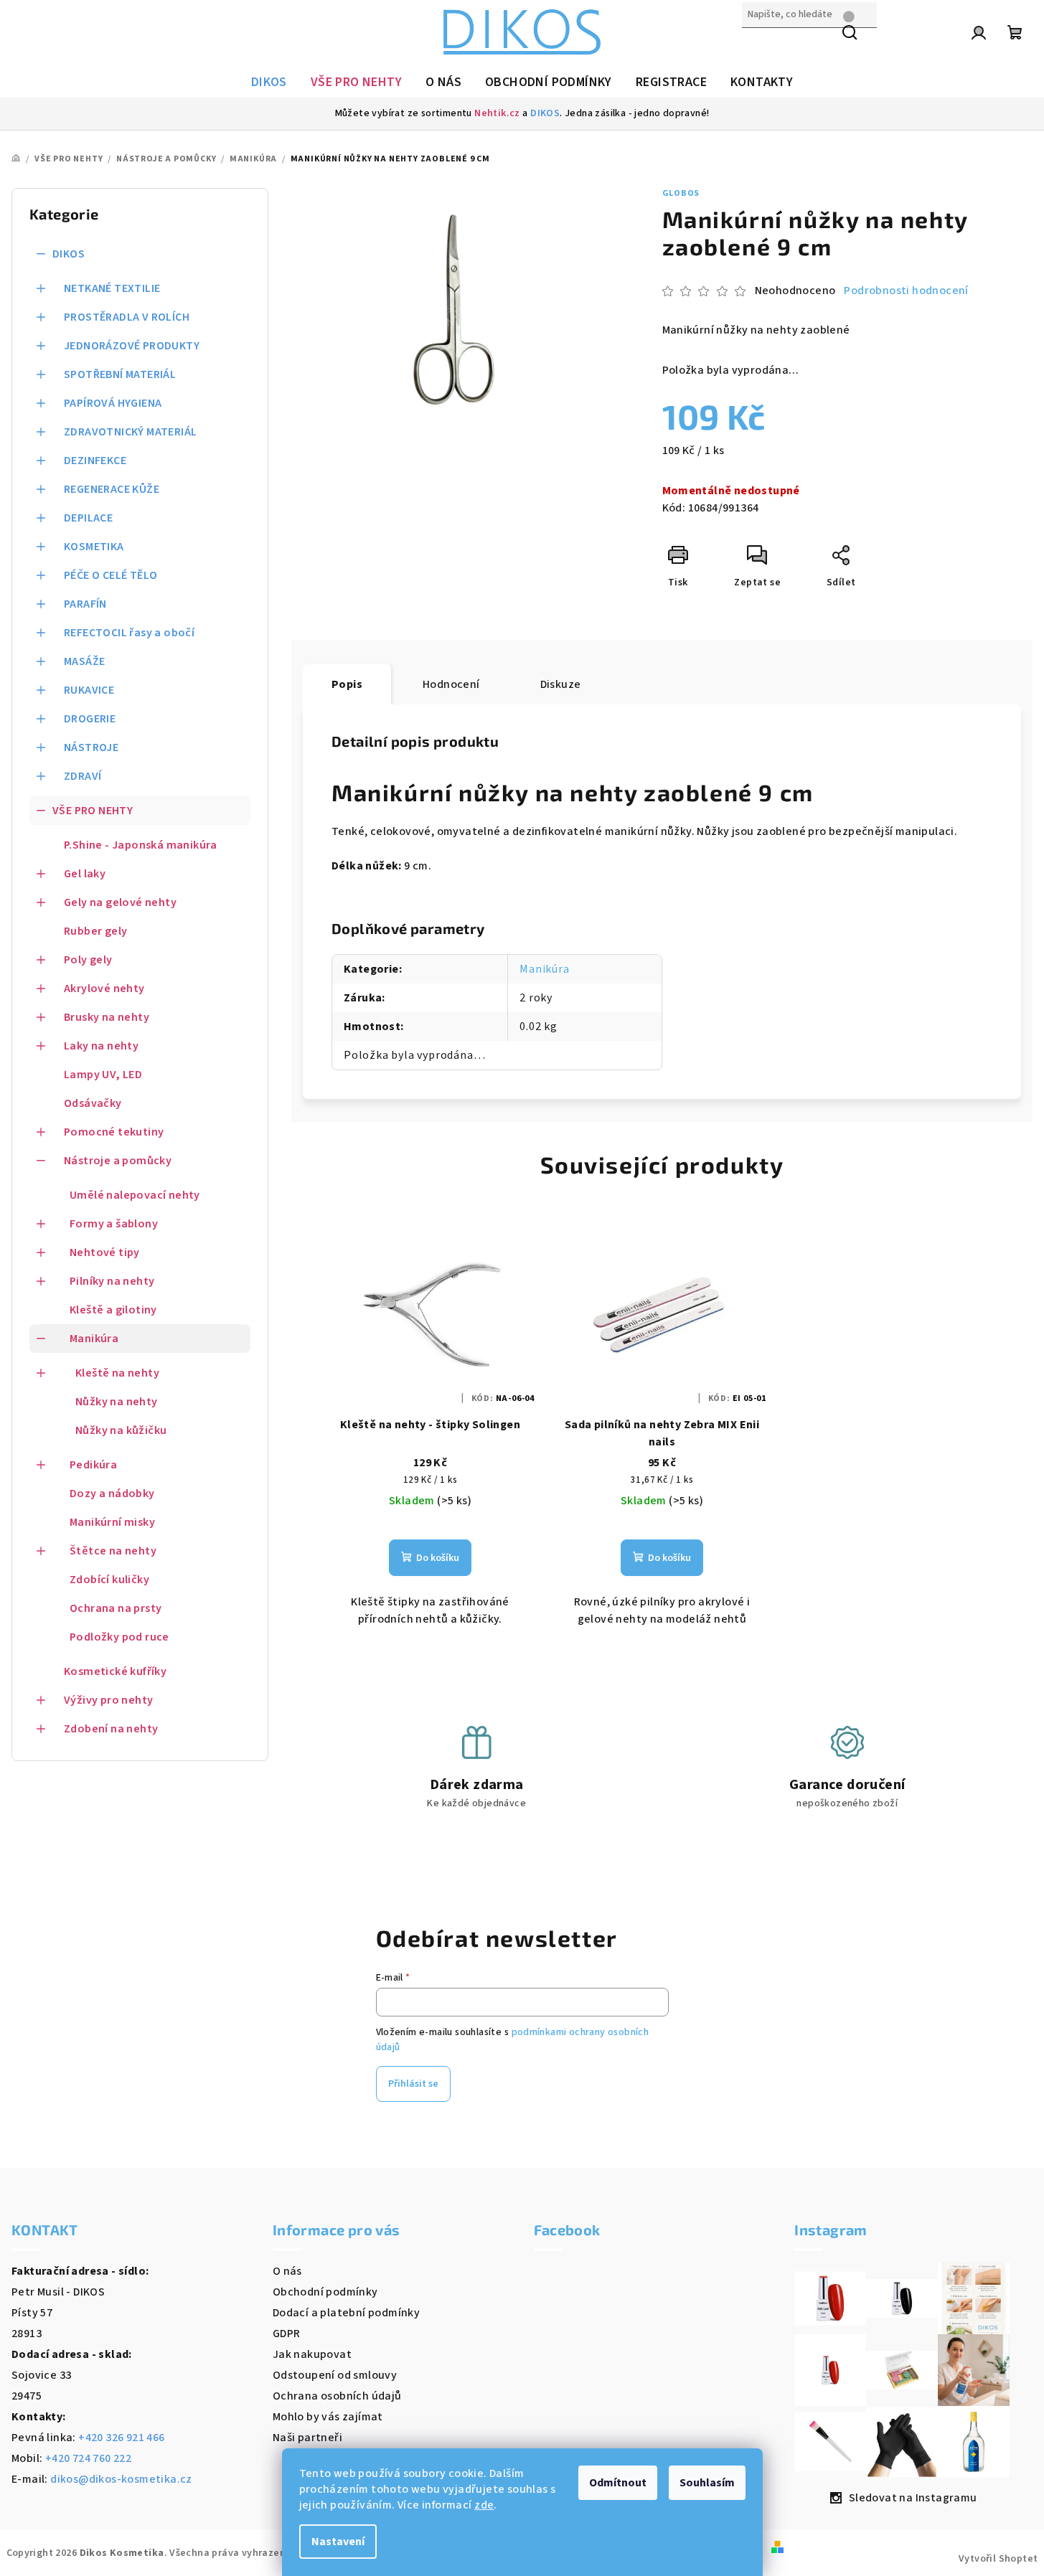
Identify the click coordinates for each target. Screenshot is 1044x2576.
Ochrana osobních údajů (337, 2396)
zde (484, 2505)
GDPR (287, 2334)
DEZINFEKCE (95, 461)
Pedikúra (93, 1465)
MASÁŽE (84, 661)
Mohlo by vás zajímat (328, 2417)
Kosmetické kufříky (115, 1671)
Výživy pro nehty (108, 1700)
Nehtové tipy (105, 1252)
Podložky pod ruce (119, 1637)
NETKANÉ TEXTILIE (112, 288)
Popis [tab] (347, 684)
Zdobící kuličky (109, 1580)
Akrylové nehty (104, 989)
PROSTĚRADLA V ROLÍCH (127, 317)
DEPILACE (88, 518)
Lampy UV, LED (103, 1075)
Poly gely (88, 960)
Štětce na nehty (113, 1551)
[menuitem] (269, 82)
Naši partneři (307, 2438)
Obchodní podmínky (325, 2292)
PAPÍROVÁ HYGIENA (113, 403)
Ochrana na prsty (116, 1608)
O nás (287, 2271)
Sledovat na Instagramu (913, 2498)
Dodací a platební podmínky (346, 2313)
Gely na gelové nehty (120, 902)
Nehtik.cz (497, 113)
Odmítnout (618, 2483)
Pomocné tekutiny (114, 1132)
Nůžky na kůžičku (121, 1430)
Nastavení (338, 2542)
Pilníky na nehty (112, 1281)
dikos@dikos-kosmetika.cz (121, 2479)
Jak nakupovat (312, 2354)
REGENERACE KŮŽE (112, 489)
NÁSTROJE (91, 747)
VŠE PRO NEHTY (93, 811)
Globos (681, 193)
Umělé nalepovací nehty (135, 1195)
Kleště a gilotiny (113, 1310)
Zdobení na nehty (111, 1729)
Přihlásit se (413, 2084)
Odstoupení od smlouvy (335, 2375)
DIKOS (545, 113)
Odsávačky (93, 1103)
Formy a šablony (114, 1224)
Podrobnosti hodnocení (906, 291)
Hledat (760, 45)
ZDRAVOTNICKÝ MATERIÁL (130, 432)
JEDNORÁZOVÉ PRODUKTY (132, 346)
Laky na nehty (101, 1046)
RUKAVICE (89, 690)
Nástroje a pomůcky (118, 1161)
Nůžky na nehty (117, 1402)
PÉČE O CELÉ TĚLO (110, 575)
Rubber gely (95, 931)
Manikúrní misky (112, 1522)
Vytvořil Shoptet (998, 2559)
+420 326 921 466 (121, 2438)
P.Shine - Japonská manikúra (141, 845)
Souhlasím (707, 2483)
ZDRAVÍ (83, 776)
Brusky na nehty (107, 1017)
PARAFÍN (85, 604)
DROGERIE (90, 719)
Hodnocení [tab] (451, 684)
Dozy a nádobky (112, 1494)
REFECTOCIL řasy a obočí (129, 633)
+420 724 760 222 (88, 2458)
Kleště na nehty (117, 1373)
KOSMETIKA (94, 547)
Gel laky (85, 874)
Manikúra (94, 1339)
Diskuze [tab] (561, 684)
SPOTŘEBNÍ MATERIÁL (120, 374)
